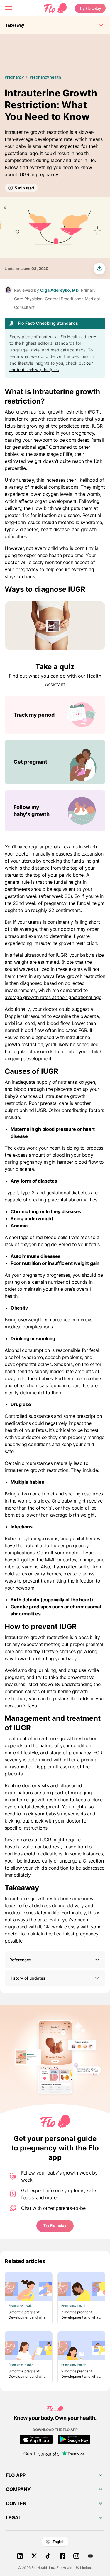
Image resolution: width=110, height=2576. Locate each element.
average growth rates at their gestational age (53, 997)
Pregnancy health (45, 77)
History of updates (27, 1978)
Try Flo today (90, 8)
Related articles (25, 2261)
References (20, 1960)
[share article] (99, 269)
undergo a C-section (82, 1861)
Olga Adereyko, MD (59, 290)
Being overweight (23, 1320)
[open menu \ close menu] (8, 8)
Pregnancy (14, 77)
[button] (55, 1960)
